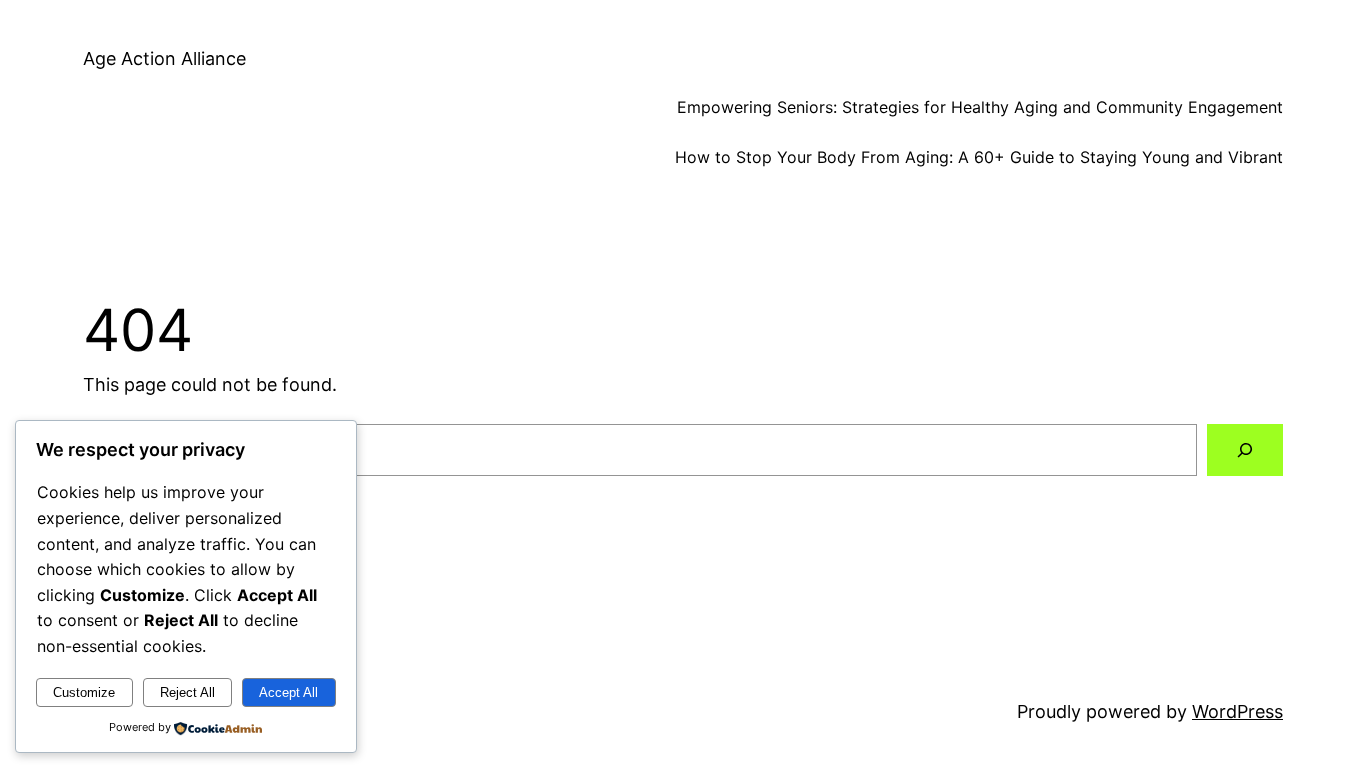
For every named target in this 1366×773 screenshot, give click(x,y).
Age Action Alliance (164, 58)
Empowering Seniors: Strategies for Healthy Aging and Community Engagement (980, 107)
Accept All (288, 692)
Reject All (187, 692)
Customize (84, 692)
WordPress (1237, 711)
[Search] (1245, 450)
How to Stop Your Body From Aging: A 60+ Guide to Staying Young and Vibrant (979, 157)
